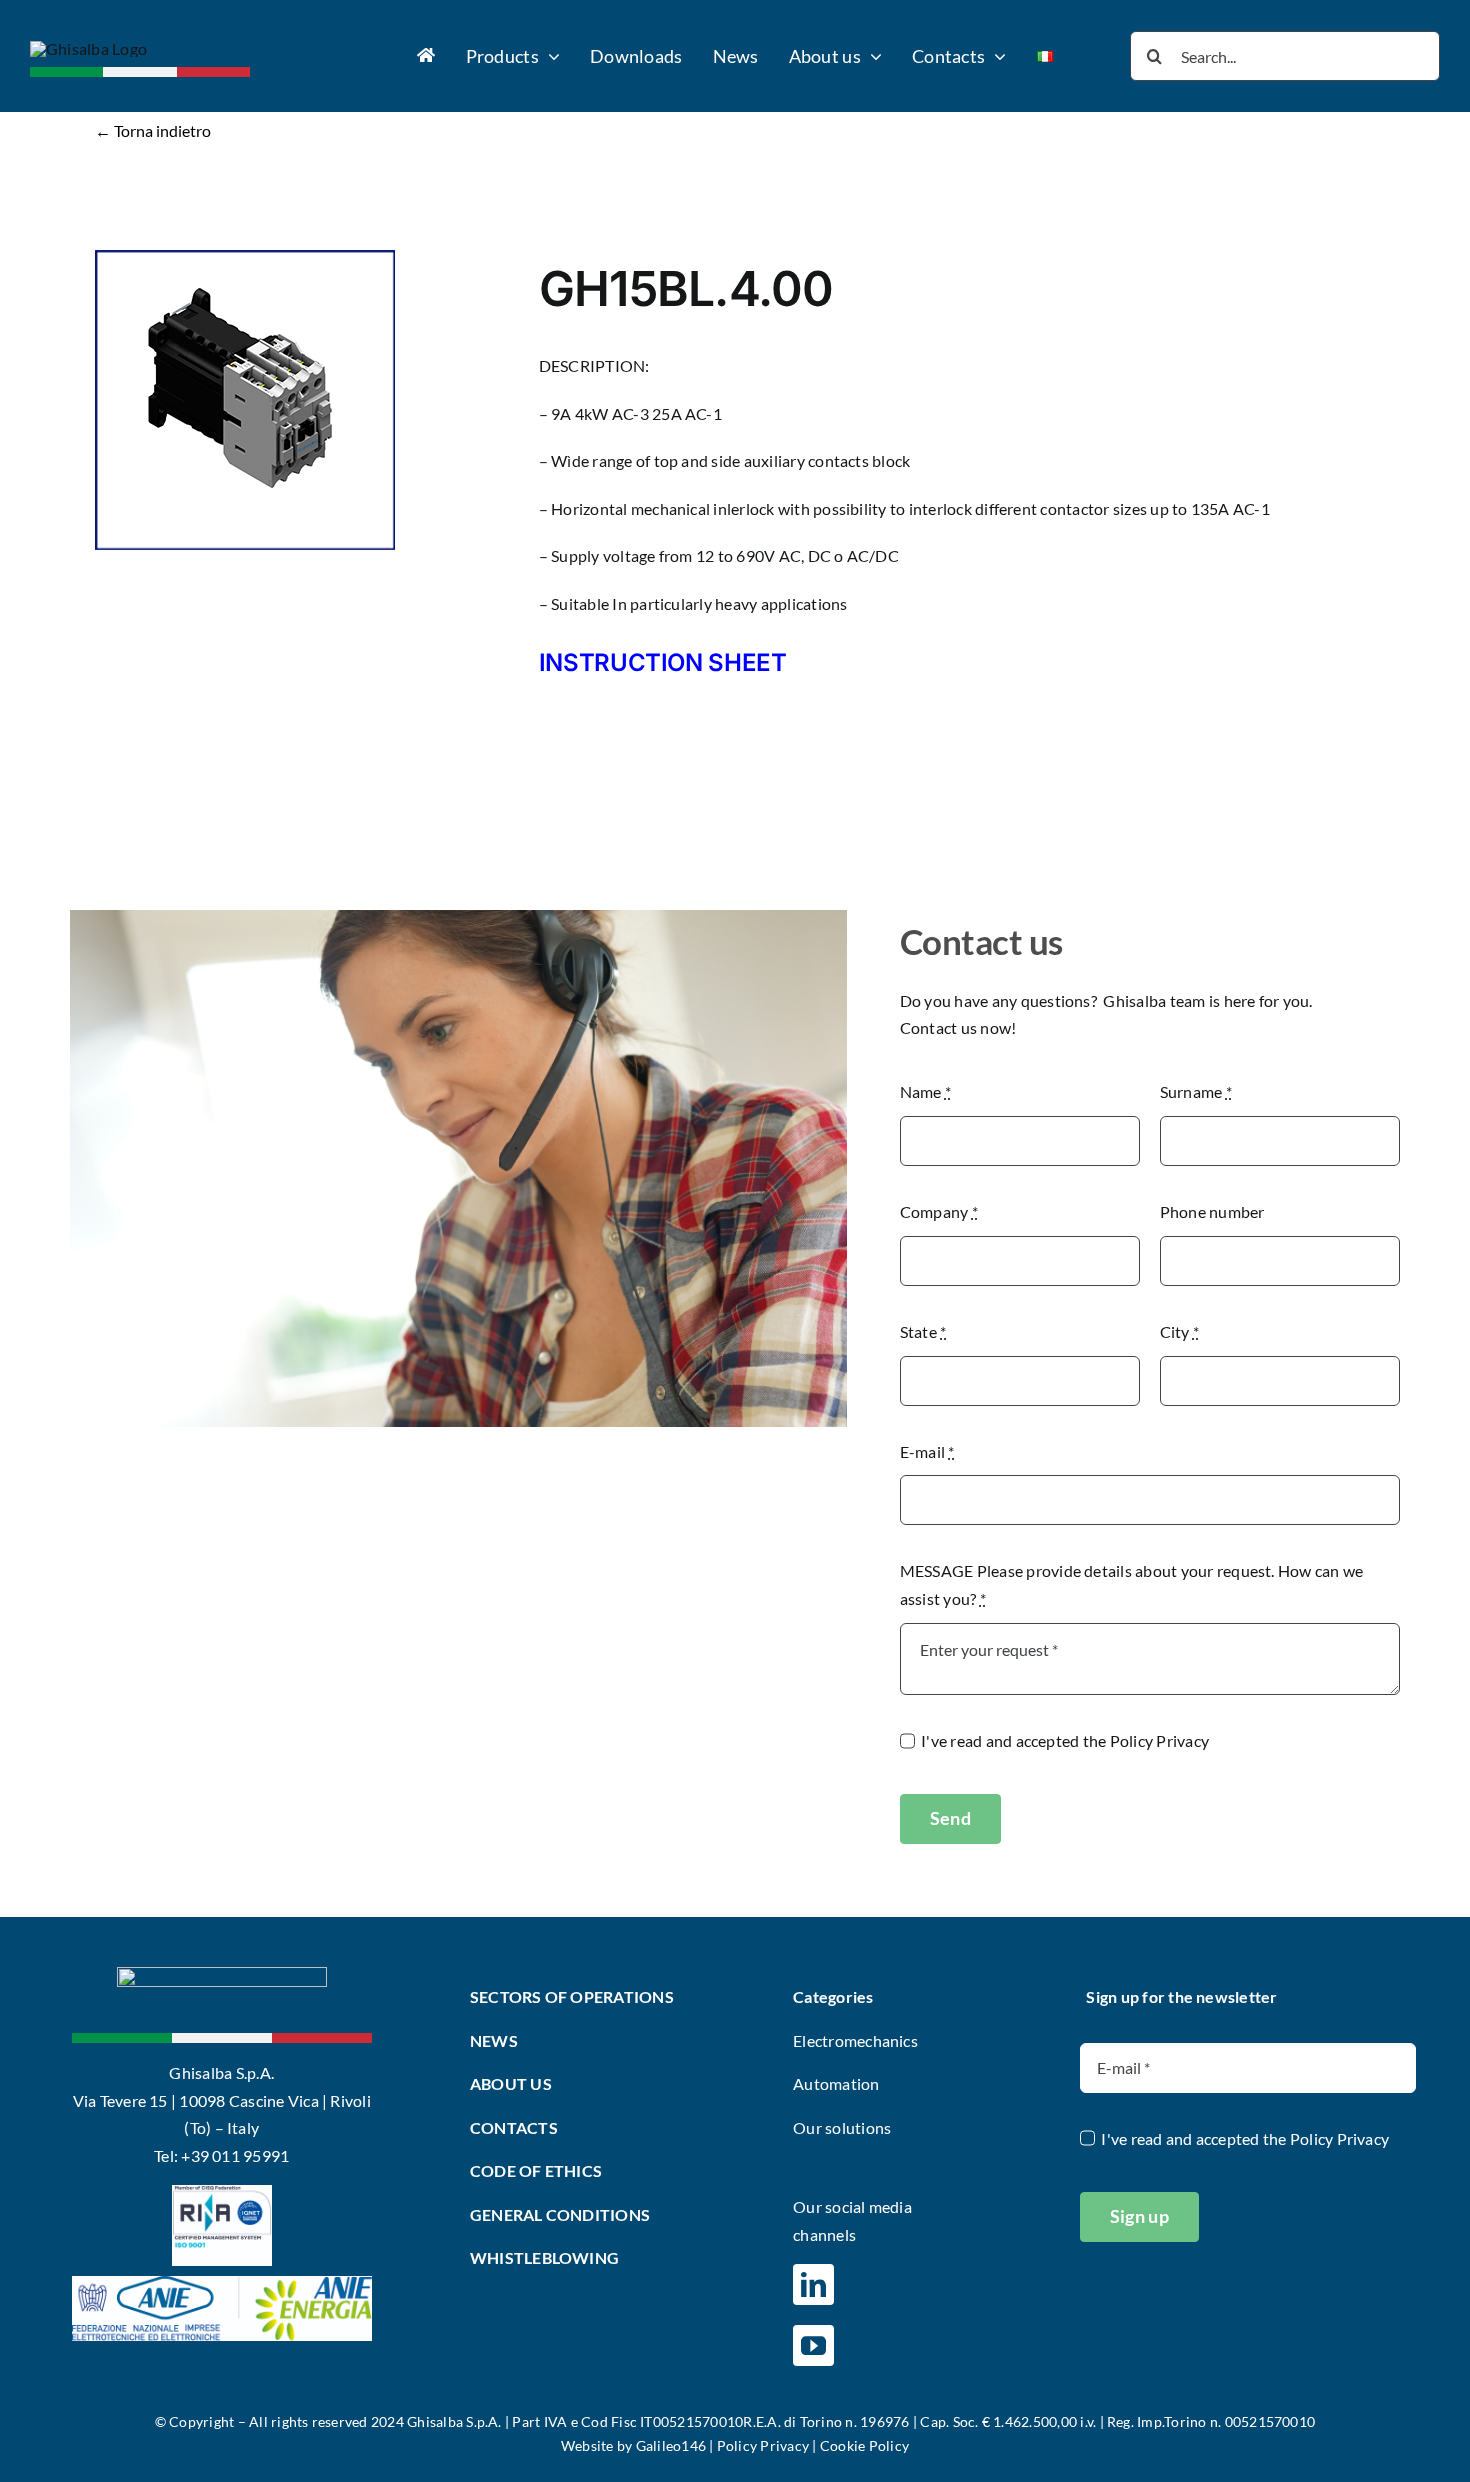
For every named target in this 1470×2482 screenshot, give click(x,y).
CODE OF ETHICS (536, 2170)
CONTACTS (514, 2127)
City (1179, 1331)
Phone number (1212, 1211)
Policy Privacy (1159, 1740)
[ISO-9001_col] (222, 2192)
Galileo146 (671, 2445)
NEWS (494, 2040)
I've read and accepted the (1065, 1740)
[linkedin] (813, 2284)
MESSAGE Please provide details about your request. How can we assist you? (1132, 1584)
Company (939, 1211)
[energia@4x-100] (222, 2283)
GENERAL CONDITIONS (560, 2214)
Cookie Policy (864, 2445)
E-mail (927, 1451)
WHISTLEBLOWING (544, 2257)
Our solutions (842, 2127)
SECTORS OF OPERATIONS (572, 1996)
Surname (1196, 1091)
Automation (836, 2083)
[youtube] (813, 2345)
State (923, 1331)
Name (925, 1091)
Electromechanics (855, 2040)
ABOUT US (511, 2083)
